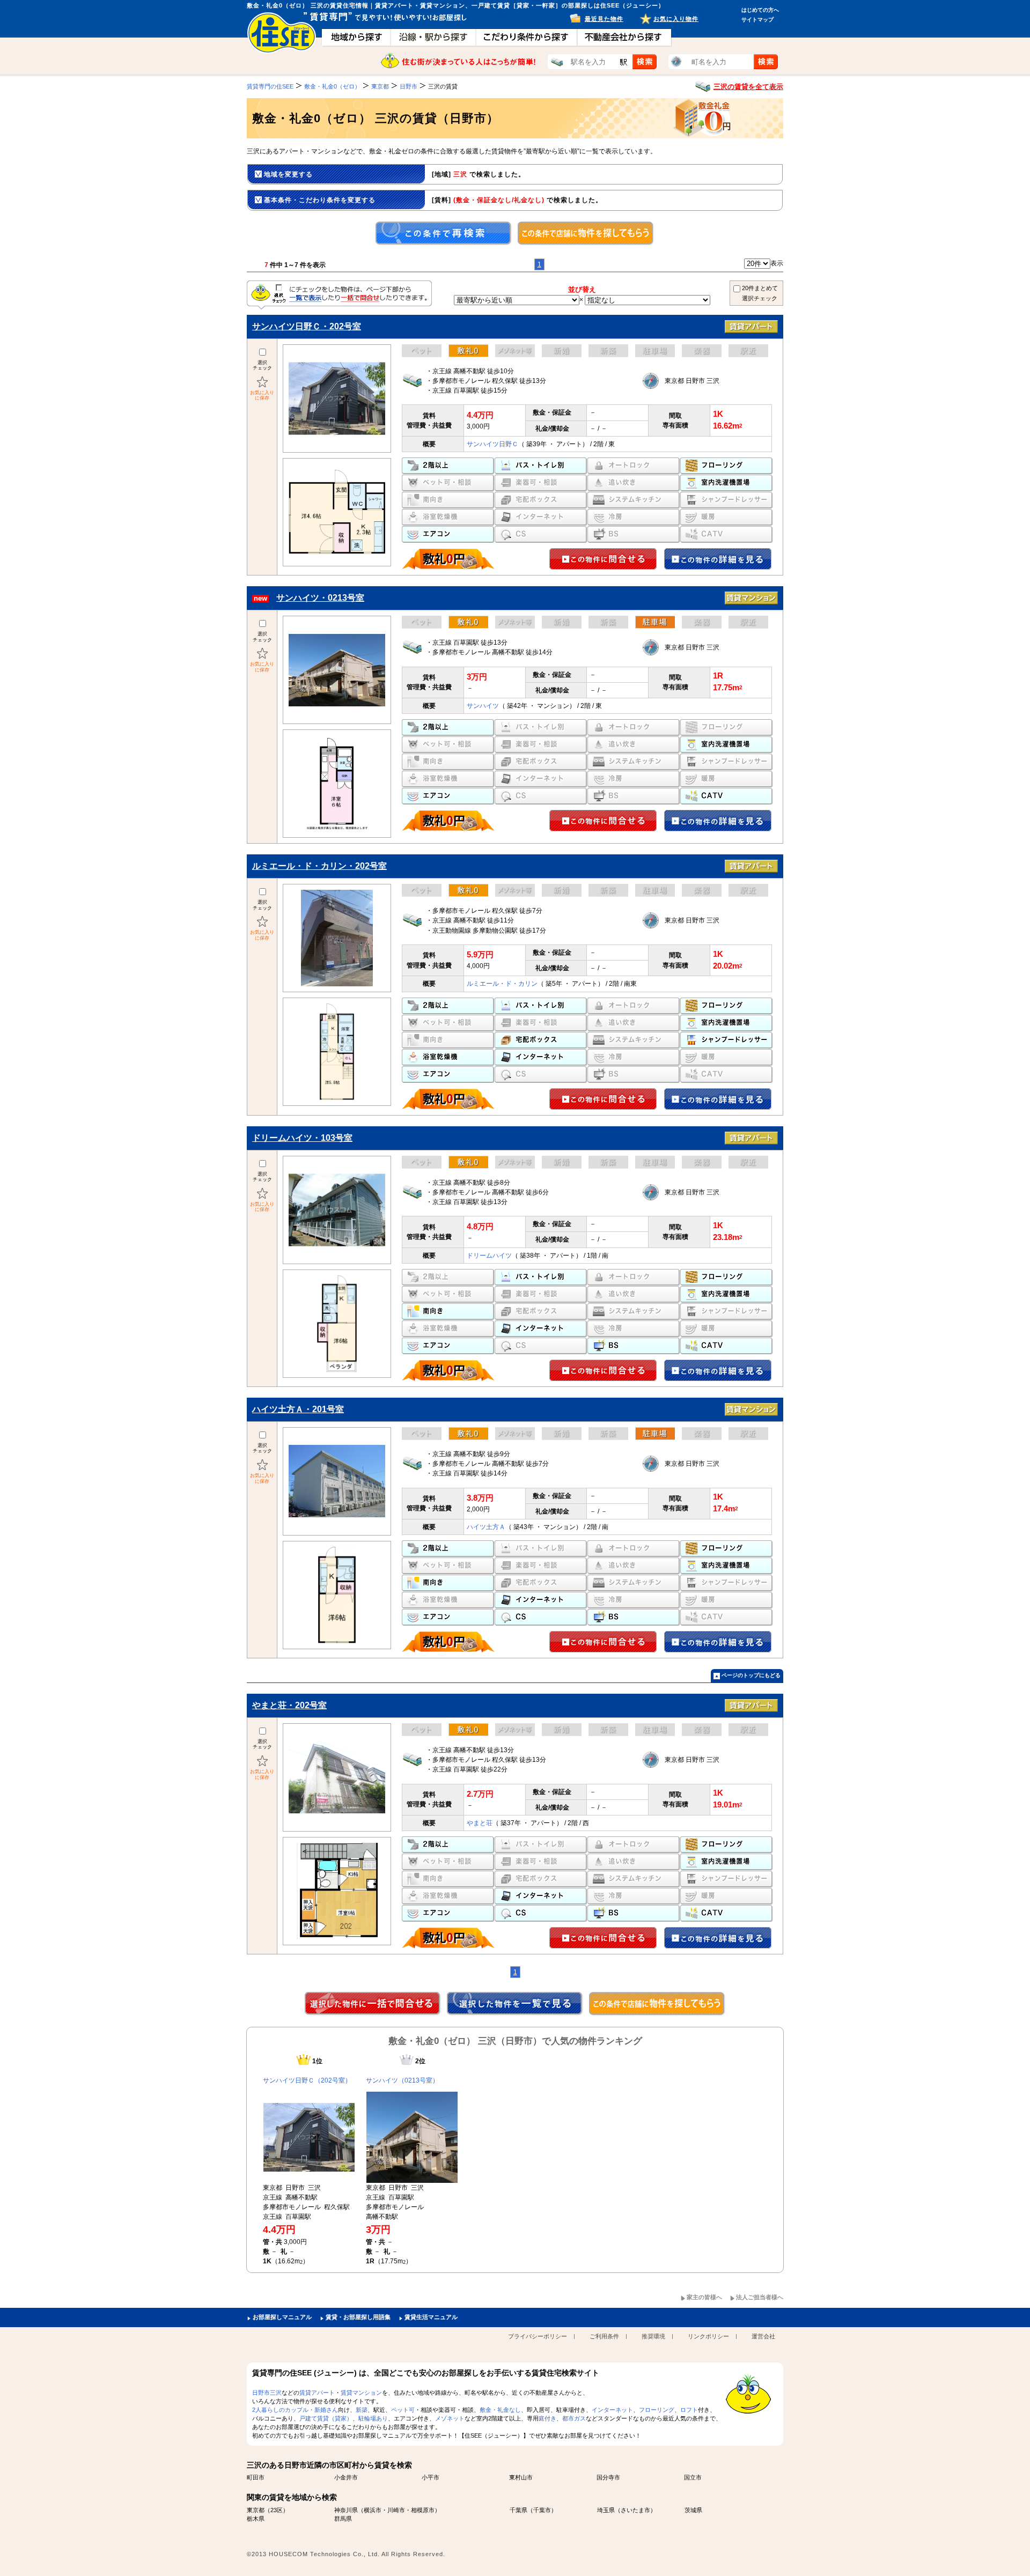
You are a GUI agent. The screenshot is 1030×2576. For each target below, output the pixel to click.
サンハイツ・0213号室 (320, 598)
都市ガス (574, 2418)
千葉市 (542, 2510)
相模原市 (423, 2510)
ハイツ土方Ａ (486, 1527)
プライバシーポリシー (538, 2336)
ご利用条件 (604, 2336)
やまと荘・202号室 (289, 1705)
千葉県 (518, 2510)
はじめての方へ (760, 10)
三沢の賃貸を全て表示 (748, 87)
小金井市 (346, 2477)
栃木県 (256, 2519)
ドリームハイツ (489, 1256)
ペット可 (403, 2410)
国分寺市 (608, 2477)
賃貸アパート (317, 2393)
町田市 (256, 2477)
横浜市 (373, 2510)
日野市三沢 (267, 2393)
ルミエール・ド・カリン (502, 984)
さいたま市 (635, 2510)
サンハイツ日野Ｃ (492, 444)
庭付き (547, 2418)
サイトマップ (757, 20)
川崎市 (396, 2510)
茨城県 (693, 2510)
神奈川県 (346, 2510)
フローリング (657, 2410)
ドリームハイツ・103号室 (302, 1138)
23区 (277, 2510)
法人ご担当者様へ (760, 2297)
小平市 (431, 2477)
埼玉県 (606, 2510)
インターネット (612, 2410)
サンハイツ (483, 706)
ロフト (689, 2410)
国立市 (693, 2477)
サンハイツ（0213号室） (402, 2080)
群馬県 (343, 2519)
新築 (362, 2410)
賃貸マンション (361, 2393)
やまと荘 (480, 1823)
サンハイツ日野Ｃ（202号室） (307, 2080)
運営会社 (763, 2336)
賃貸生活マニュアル (431, 2317)
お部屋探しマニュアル (282, 2317)
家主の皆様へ (704, 2297)
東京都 (256, 2510)
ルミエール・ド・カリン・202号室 (319, 866)
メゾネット (450, 2418)
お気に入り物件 (676, 19)
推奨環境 (653, 2336)
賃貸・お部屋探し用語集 (358, 2317)
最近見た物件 (604, 19)
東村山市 (521, 2477)
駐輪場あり (373, 2418)
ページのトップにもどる (751, 1675)
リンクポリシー (708, 2336)
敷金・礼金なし (500, 2410)
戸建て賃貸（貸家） (326, 2418)
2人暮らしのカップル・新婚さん (295, 2410)
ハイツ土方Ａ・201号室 (298, 1409)
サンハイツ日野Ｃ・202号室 (307, 326)
